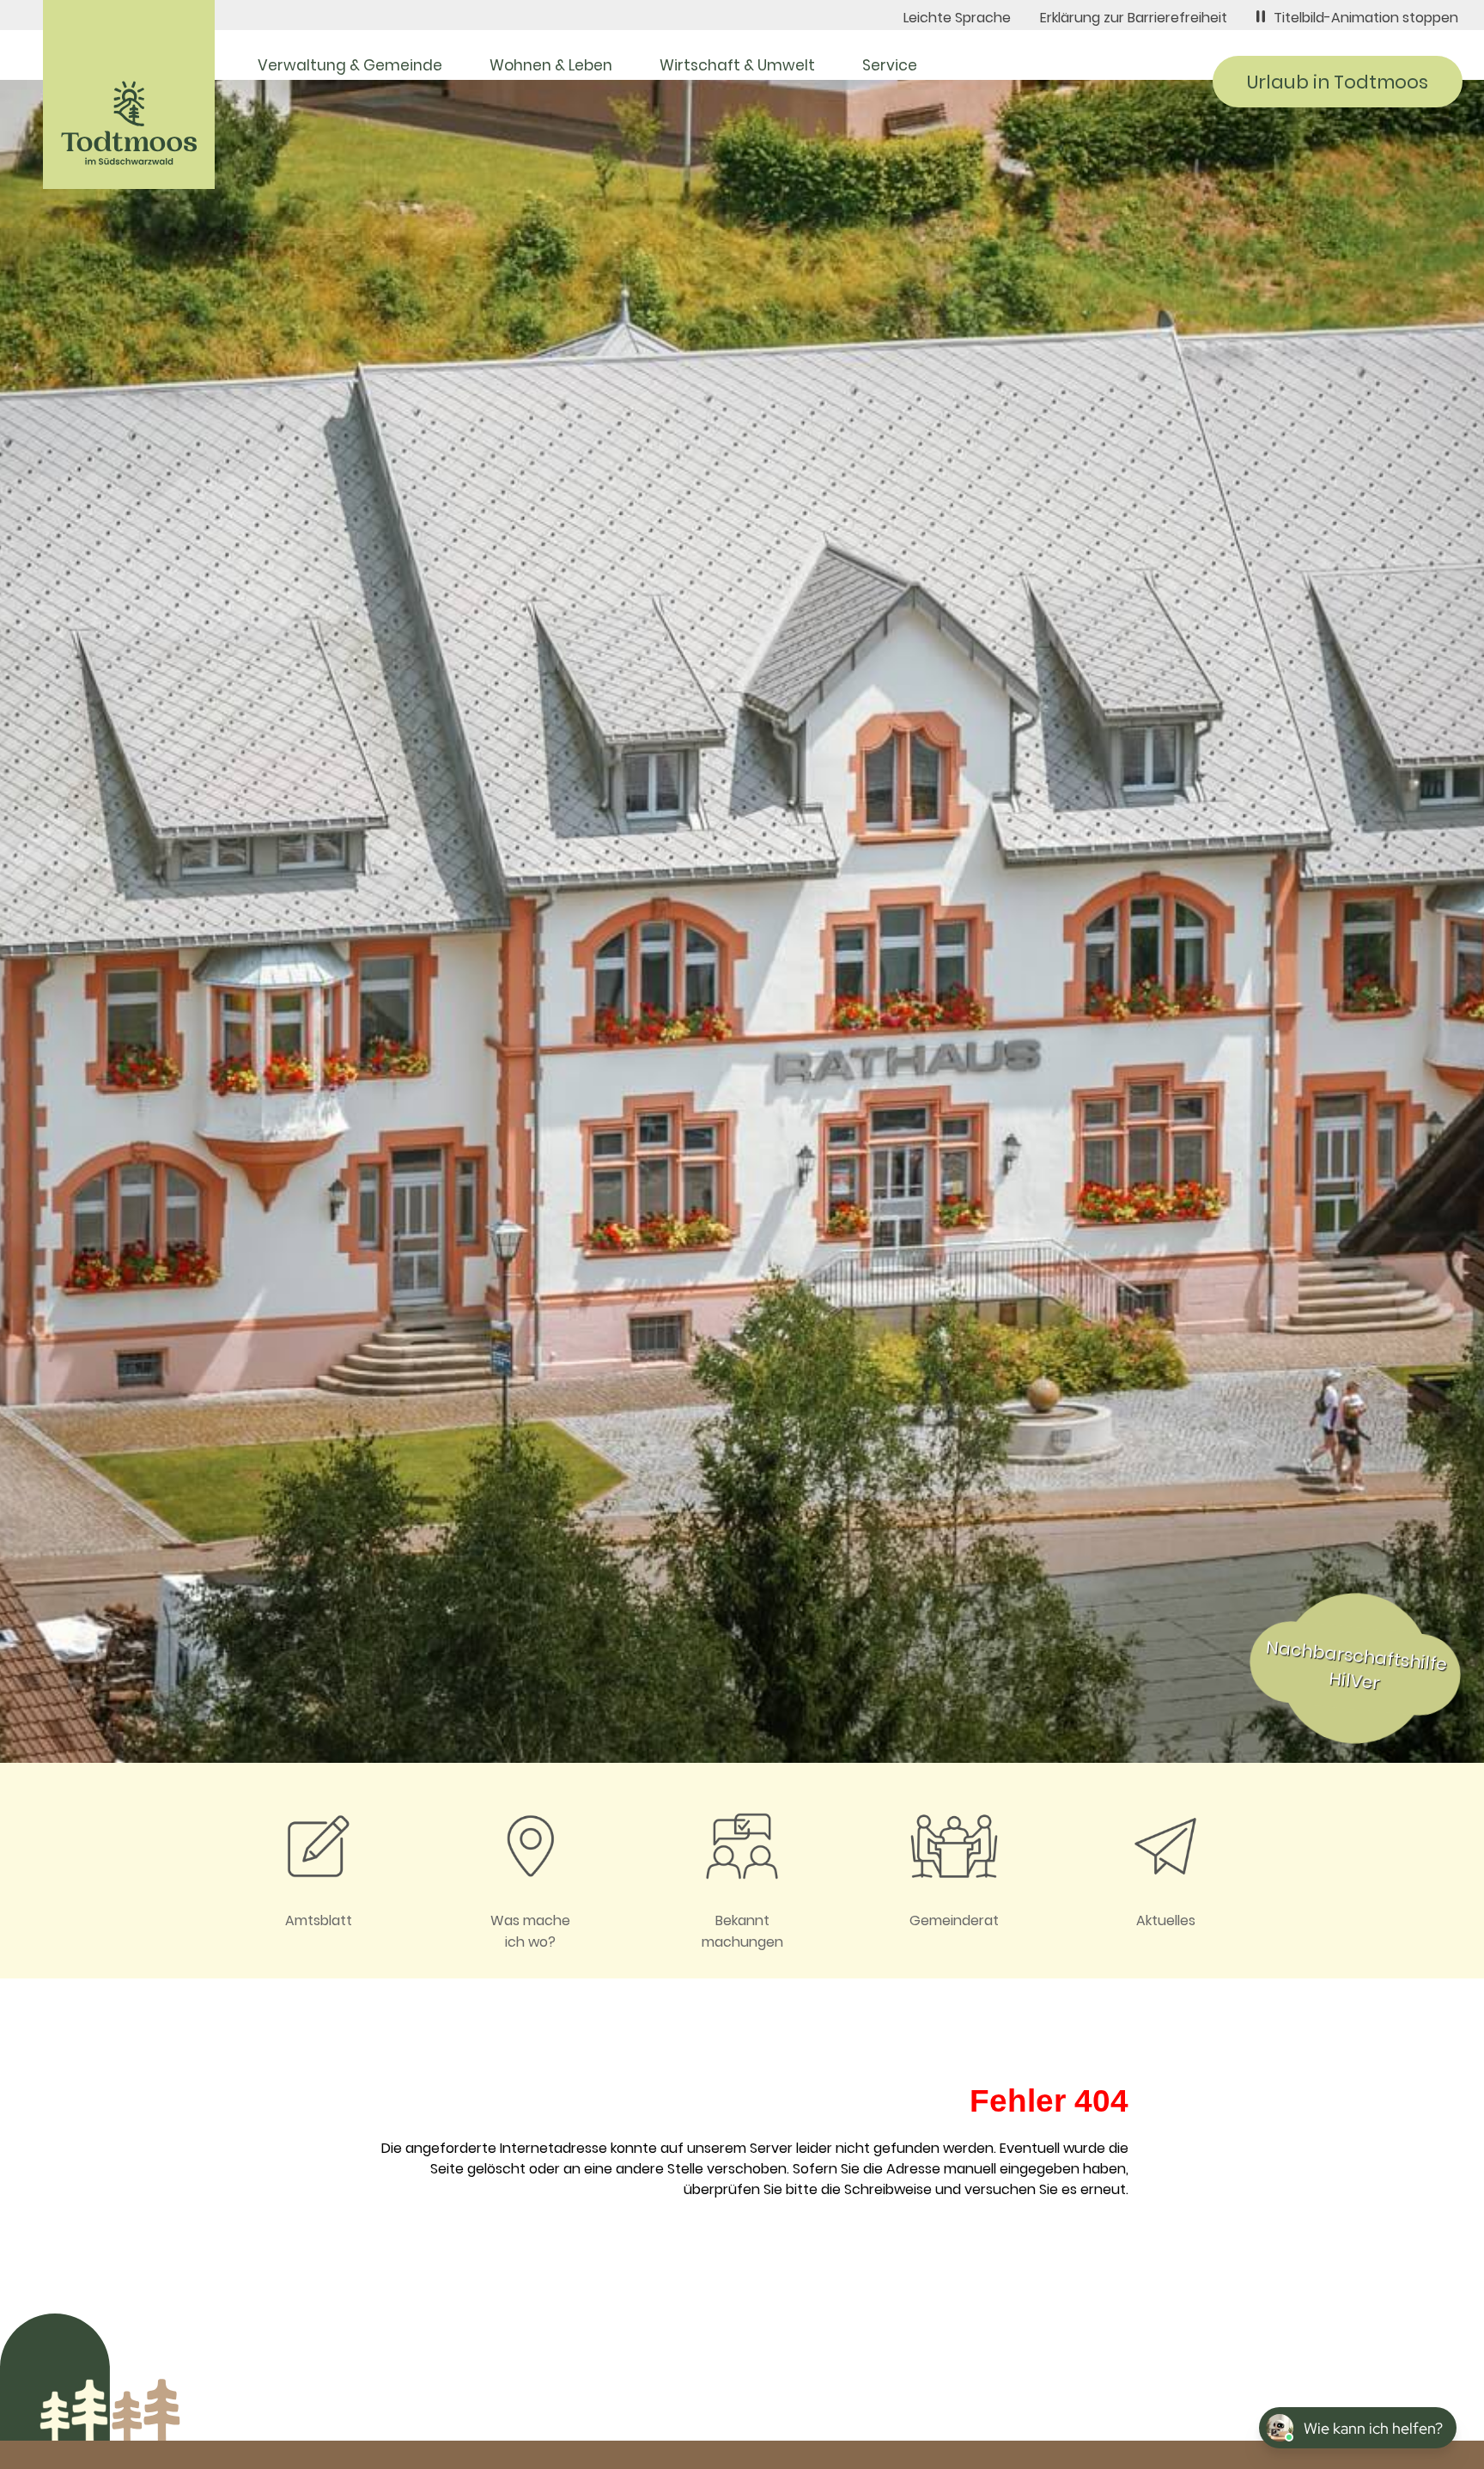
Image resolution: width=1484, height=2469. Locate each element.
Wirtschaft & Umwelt (737, 65)
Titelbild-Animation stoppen (1366, 18)
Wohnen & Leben (551, 65)
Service (890, 65)
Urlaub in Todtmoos (1338, 82)
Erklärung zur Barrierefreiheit (1134, 18)
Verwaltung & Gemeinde (350, 65)
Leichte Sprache (957, 18)
